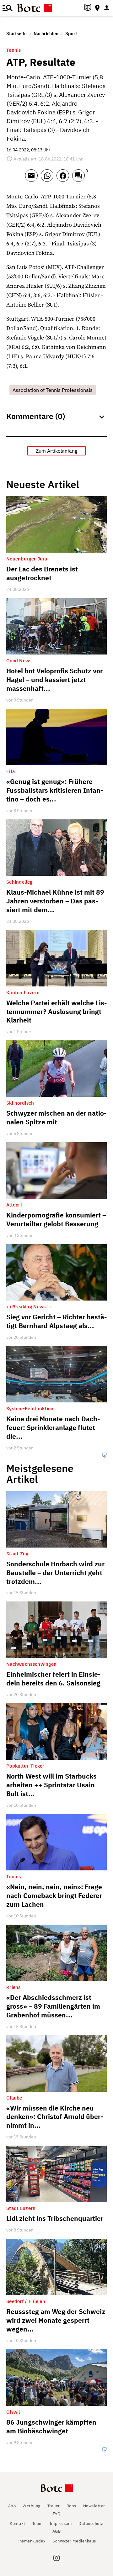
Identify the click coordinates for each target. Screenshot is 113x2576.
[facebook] (64, 178)
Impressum (61, 2523)
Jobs (72, 2506)
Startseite (16, 34)
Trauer (54, 2506)
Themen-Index (31, 2541)
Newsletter (94, 2506)
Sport (71, 34)
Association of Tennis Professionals (53, 390)
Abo (12, 2506)
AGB (57, 2531)
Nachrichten (46, 34)
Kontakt (18, 2523)
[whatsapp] (49, 178)
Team (38, 2523)
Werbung (32, 2506)
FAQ (57, 2514)
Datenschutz (91, 2523)
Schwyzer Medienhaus (74, 2541)
